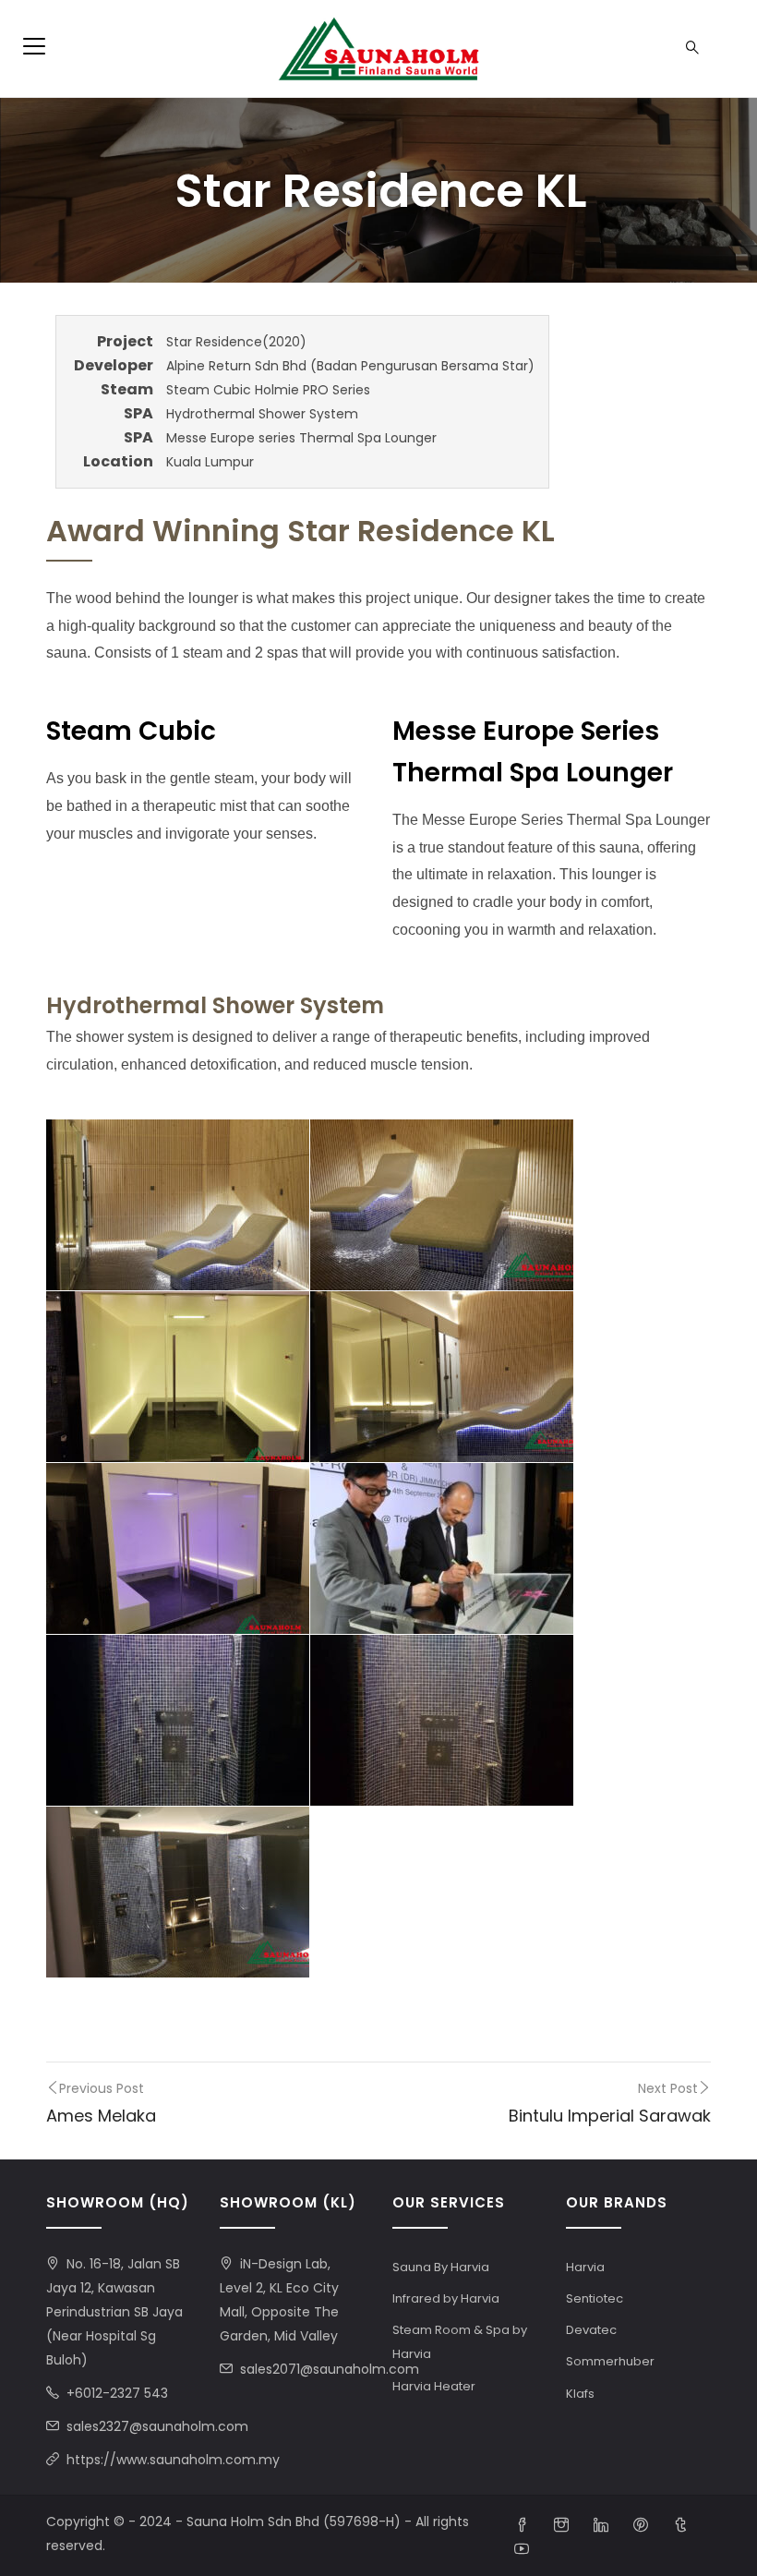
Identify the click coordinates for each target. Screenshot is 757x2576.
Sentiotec (595, 2298)
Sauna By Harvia (441, 2267)
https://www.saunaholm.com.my (173, 2460)
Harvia (585, 2267)
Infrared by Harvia (446, 2298)
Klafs (580, 2394)
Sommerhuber (610, 2361)
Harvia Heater (434, 2386)
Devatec (591, 2330)
